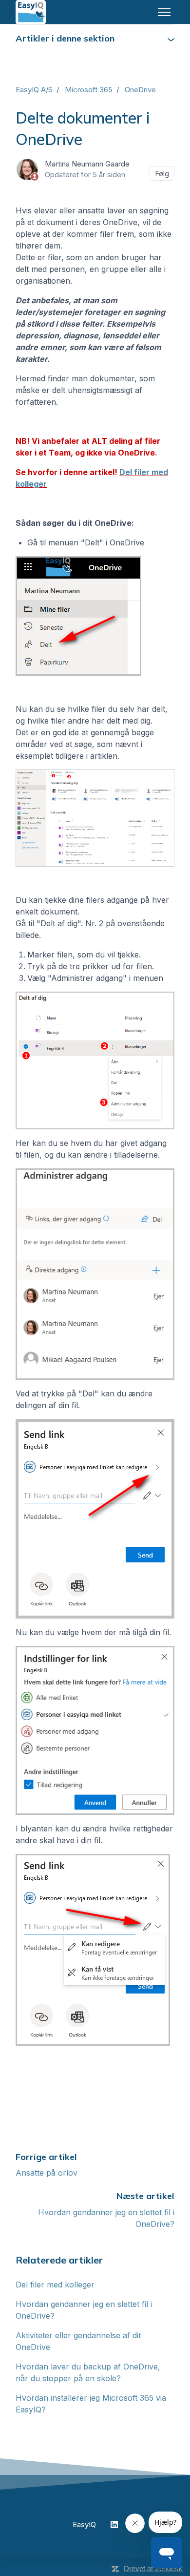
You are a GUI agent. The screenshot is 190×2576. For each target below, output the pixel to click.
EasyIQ (84, 2524)
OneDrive (140, 90)
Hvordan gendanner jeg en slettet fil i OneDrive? (84, 2310)
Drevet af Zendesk (153, 2568)
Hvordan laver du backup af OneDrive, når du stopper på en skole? (88, 2372)
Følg (162, 174)
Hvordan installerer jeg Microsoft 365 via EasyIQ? (91, 2404)
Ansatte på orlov (47, 2173)
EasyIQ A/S (34, 90)
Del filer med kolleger (55, 2285)
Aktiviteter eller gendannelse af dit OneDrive (78, 2341)
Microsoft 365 (89, 90)
